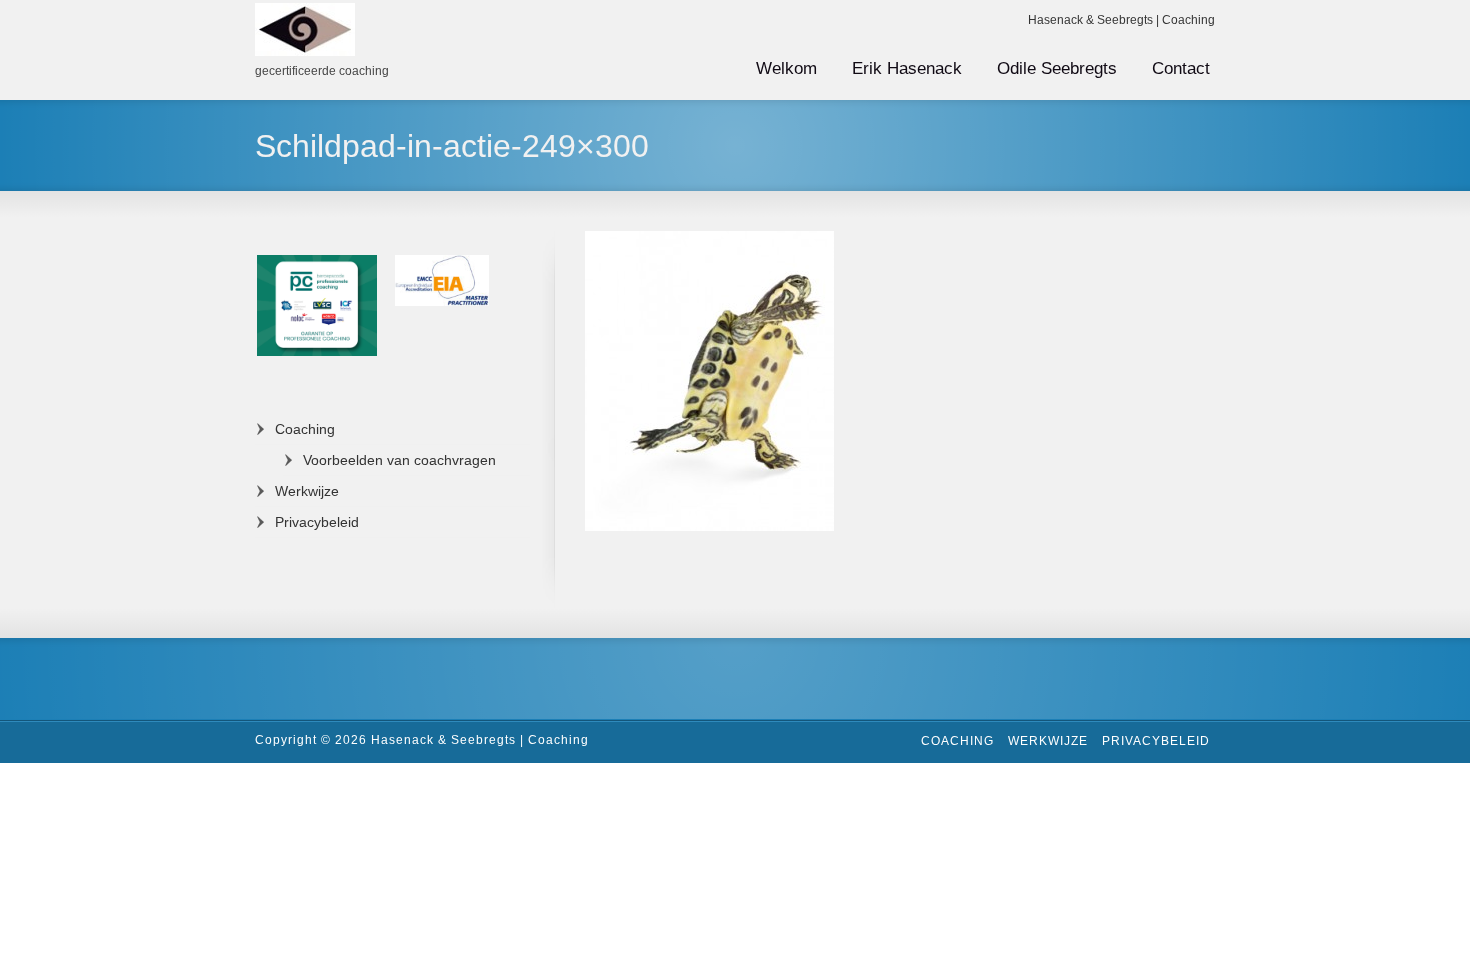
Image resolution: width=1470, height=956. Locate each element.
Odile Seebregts (1057, 68)
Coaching (305, 429)
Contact (1181, 68)
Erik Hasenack (907, 68)
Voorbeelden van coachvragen (399, 460)
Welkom (786, 68)
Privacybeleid (317, 522)
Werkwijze (307, 491)
